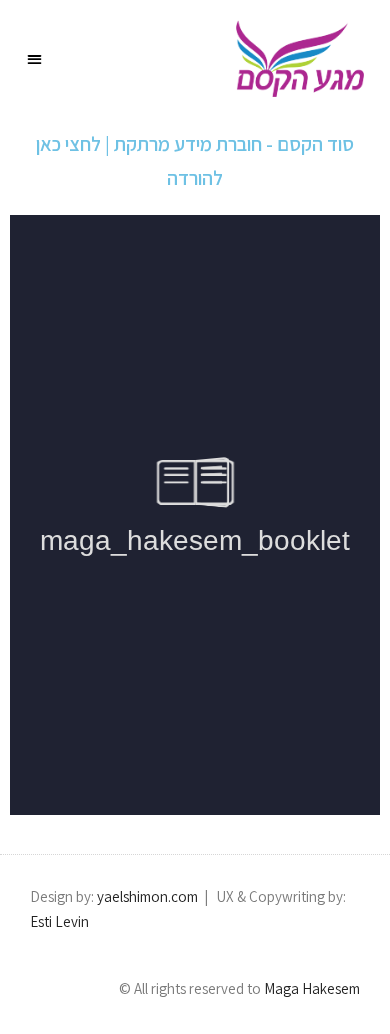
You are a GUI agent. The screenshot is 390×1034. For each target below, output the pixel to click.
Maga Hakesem (310, 988)
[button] (35, 58)
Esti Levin (59, 921)
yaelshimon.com (147, 896)
